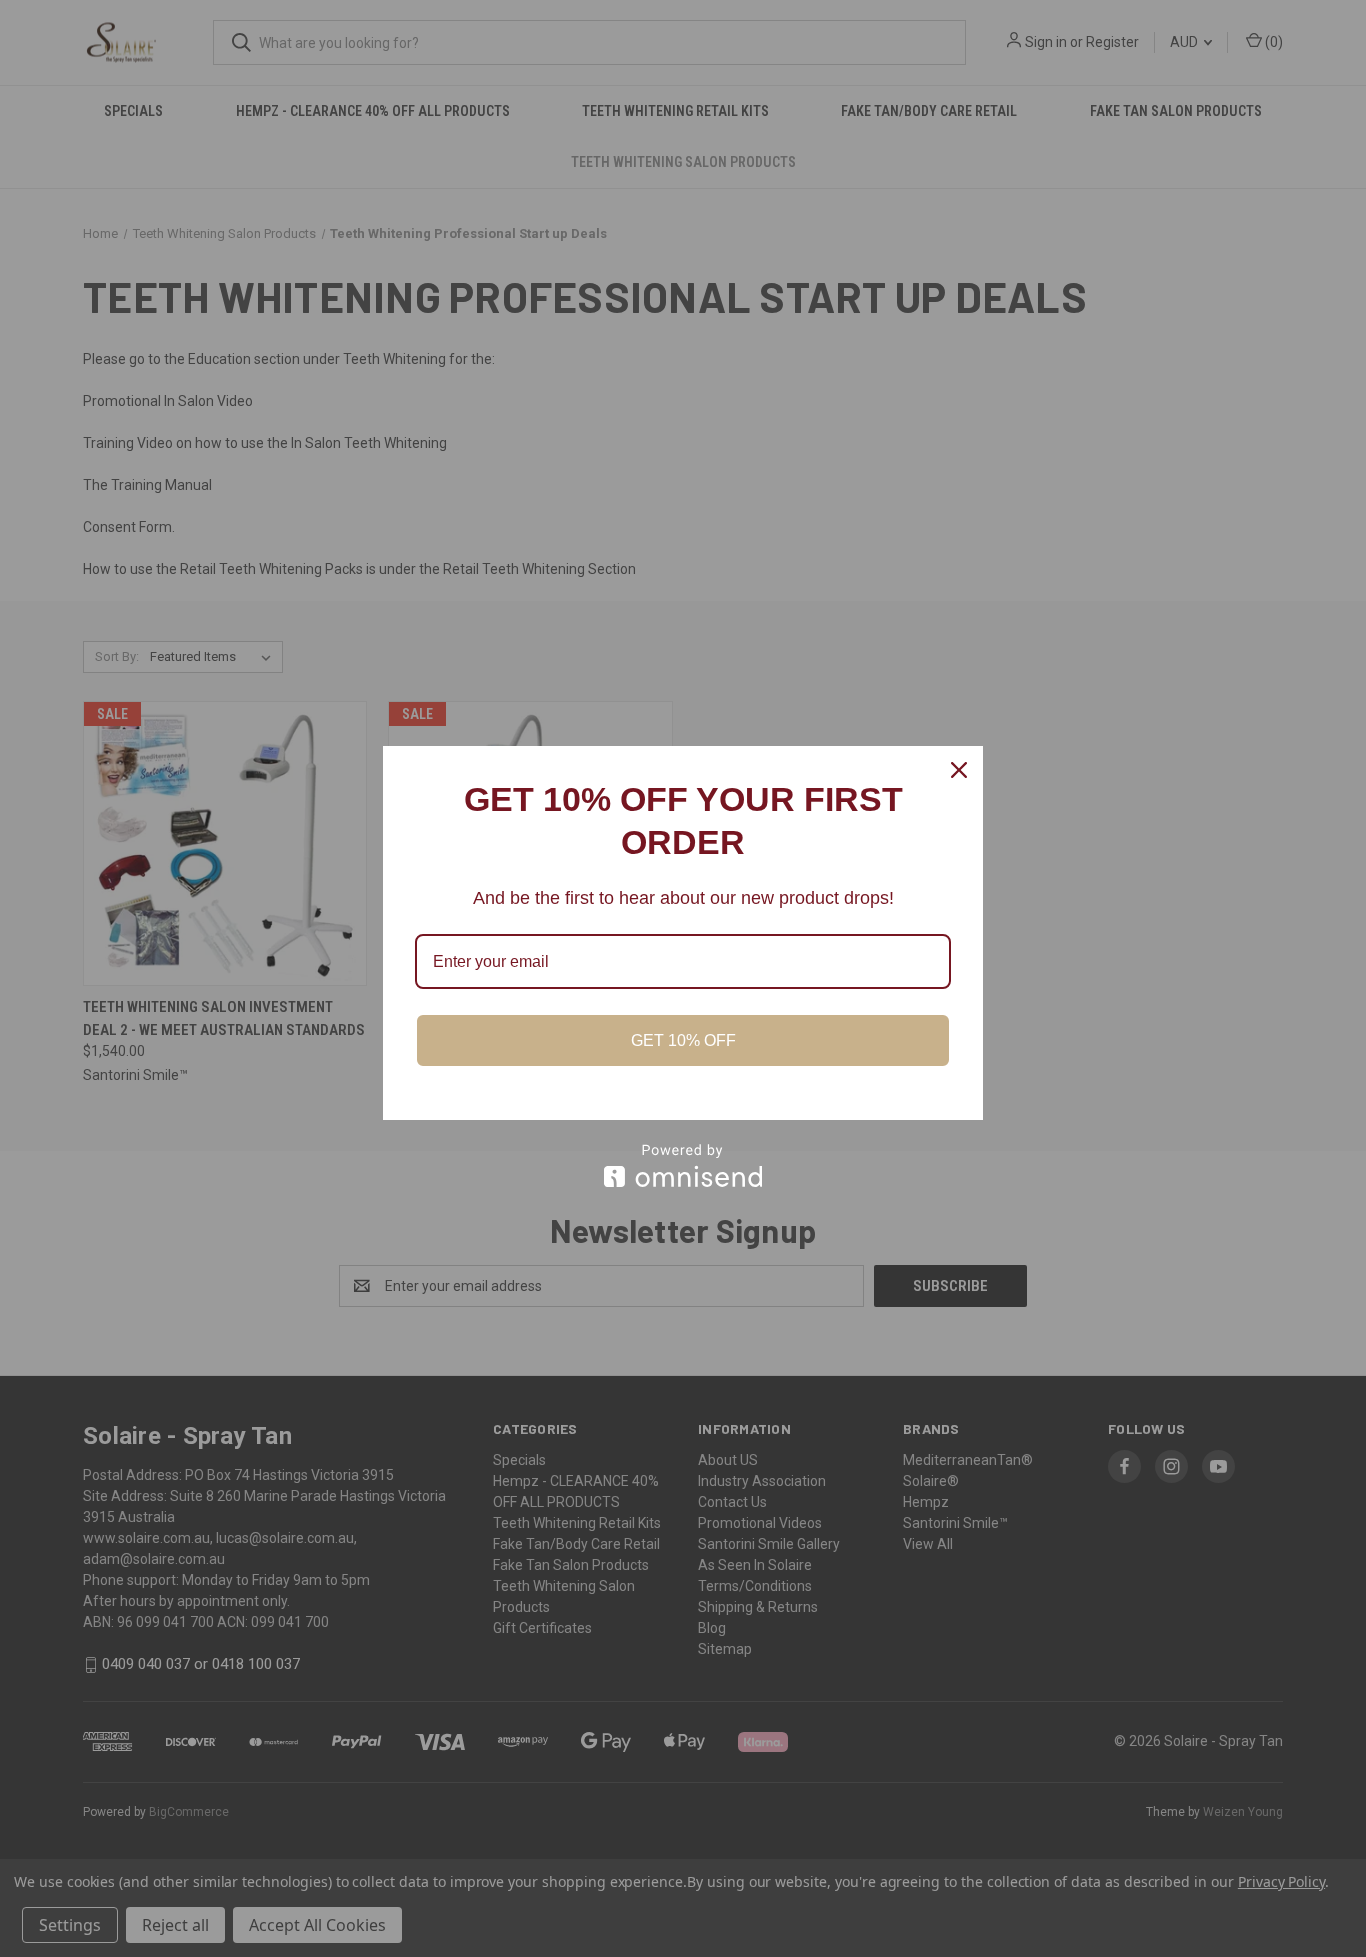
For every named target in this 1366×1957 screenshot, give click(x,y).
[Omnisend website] (683, 1165)
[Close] (959, 770)
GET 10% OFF (683, 1040)
